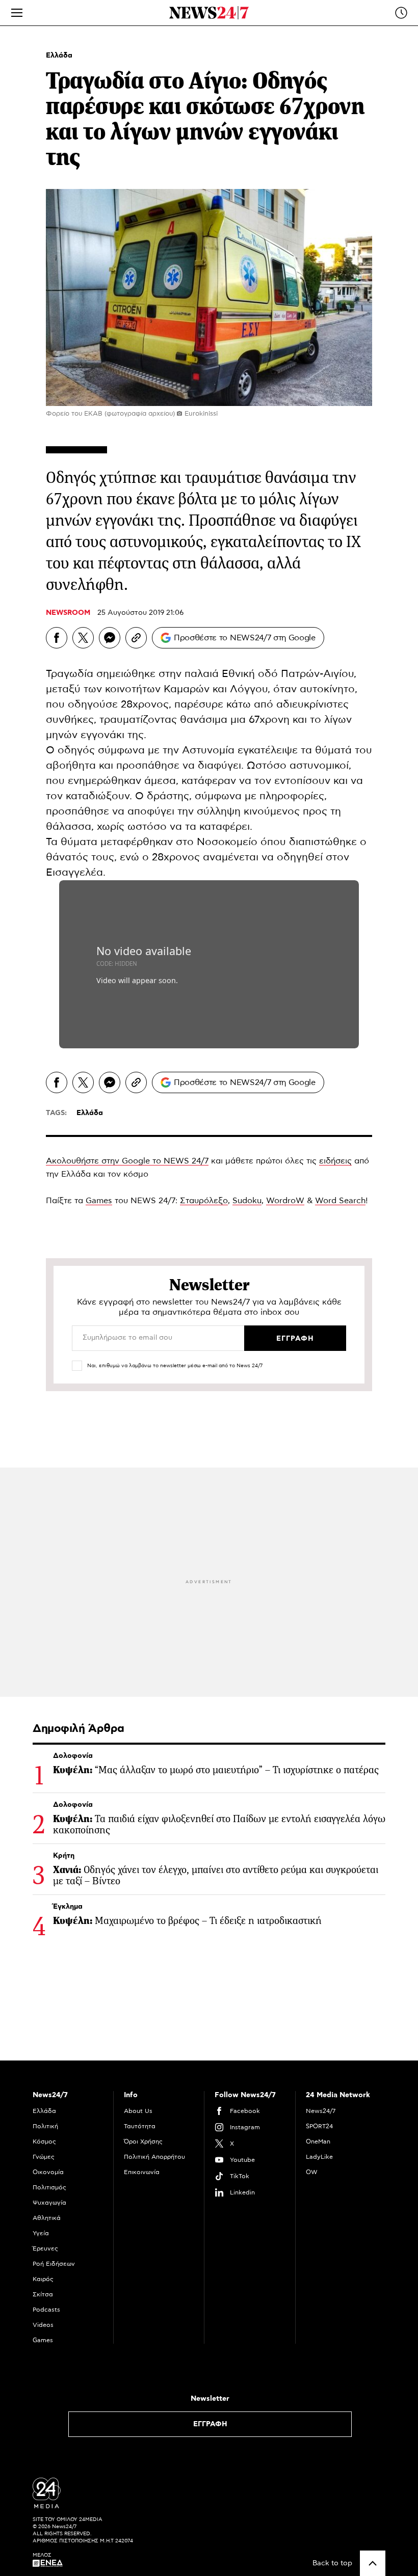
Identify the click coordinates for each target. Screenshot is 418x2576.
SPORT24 (319, 2126)
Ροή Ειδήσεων (54, 2264)
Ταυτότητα (140, 2126)
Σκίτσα (43, 2294)
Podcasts (46, 2310)
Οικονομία (48, 2172)
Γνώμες (44, 2157)
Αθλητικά (47, 2218)
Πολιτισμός (49, 2187)
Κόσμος (44, 2141)
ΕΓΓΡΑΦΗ (210, 2424)
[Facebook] (57, 638)
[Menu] (17, 13)
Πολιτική (45, 2126)
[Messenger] (110, 638)
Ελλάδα (59, 56)
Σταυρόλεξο (204, 1201)
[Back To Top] (373, 2563)
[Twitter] (83, 638)
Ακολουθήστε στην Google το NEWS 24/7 (127, 1161)
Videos (43, 2325)
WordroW (285, 1201)
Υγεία (41, 2233)
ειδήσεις (335, 1161)
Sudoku (247, 1201)
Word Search (340, 1201)
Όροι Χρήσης (143, 2141)
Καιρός (43, 2279)
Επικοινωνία (142, 2172)
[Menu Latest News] (401, 13)
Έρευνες (45, 2248)
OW (312, 2172)
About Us (138, 2111)
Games (99, 1201)
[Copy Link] (136, 638)
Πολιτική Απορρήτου (154, 2157)
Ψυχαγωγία (49, 2203)
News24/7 (321, 2111)
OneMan (318, 2141)
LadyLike (319, 2157)
